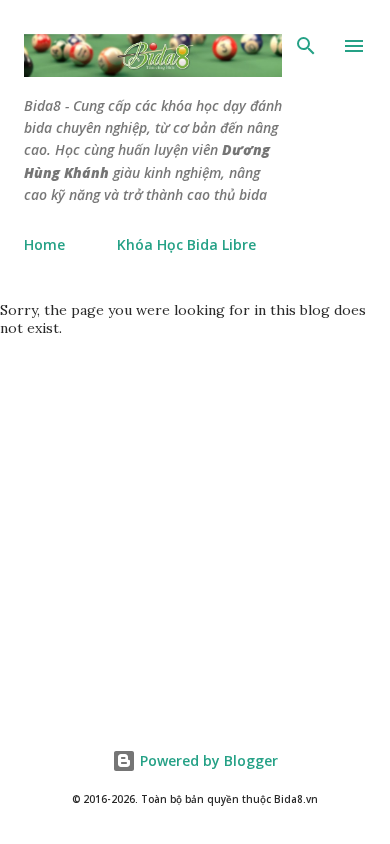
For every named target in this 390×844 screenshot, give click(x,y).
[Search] (306, 46)
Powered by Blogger (207, 760)
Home (44, 244)
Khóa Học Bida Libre (186, 244)
